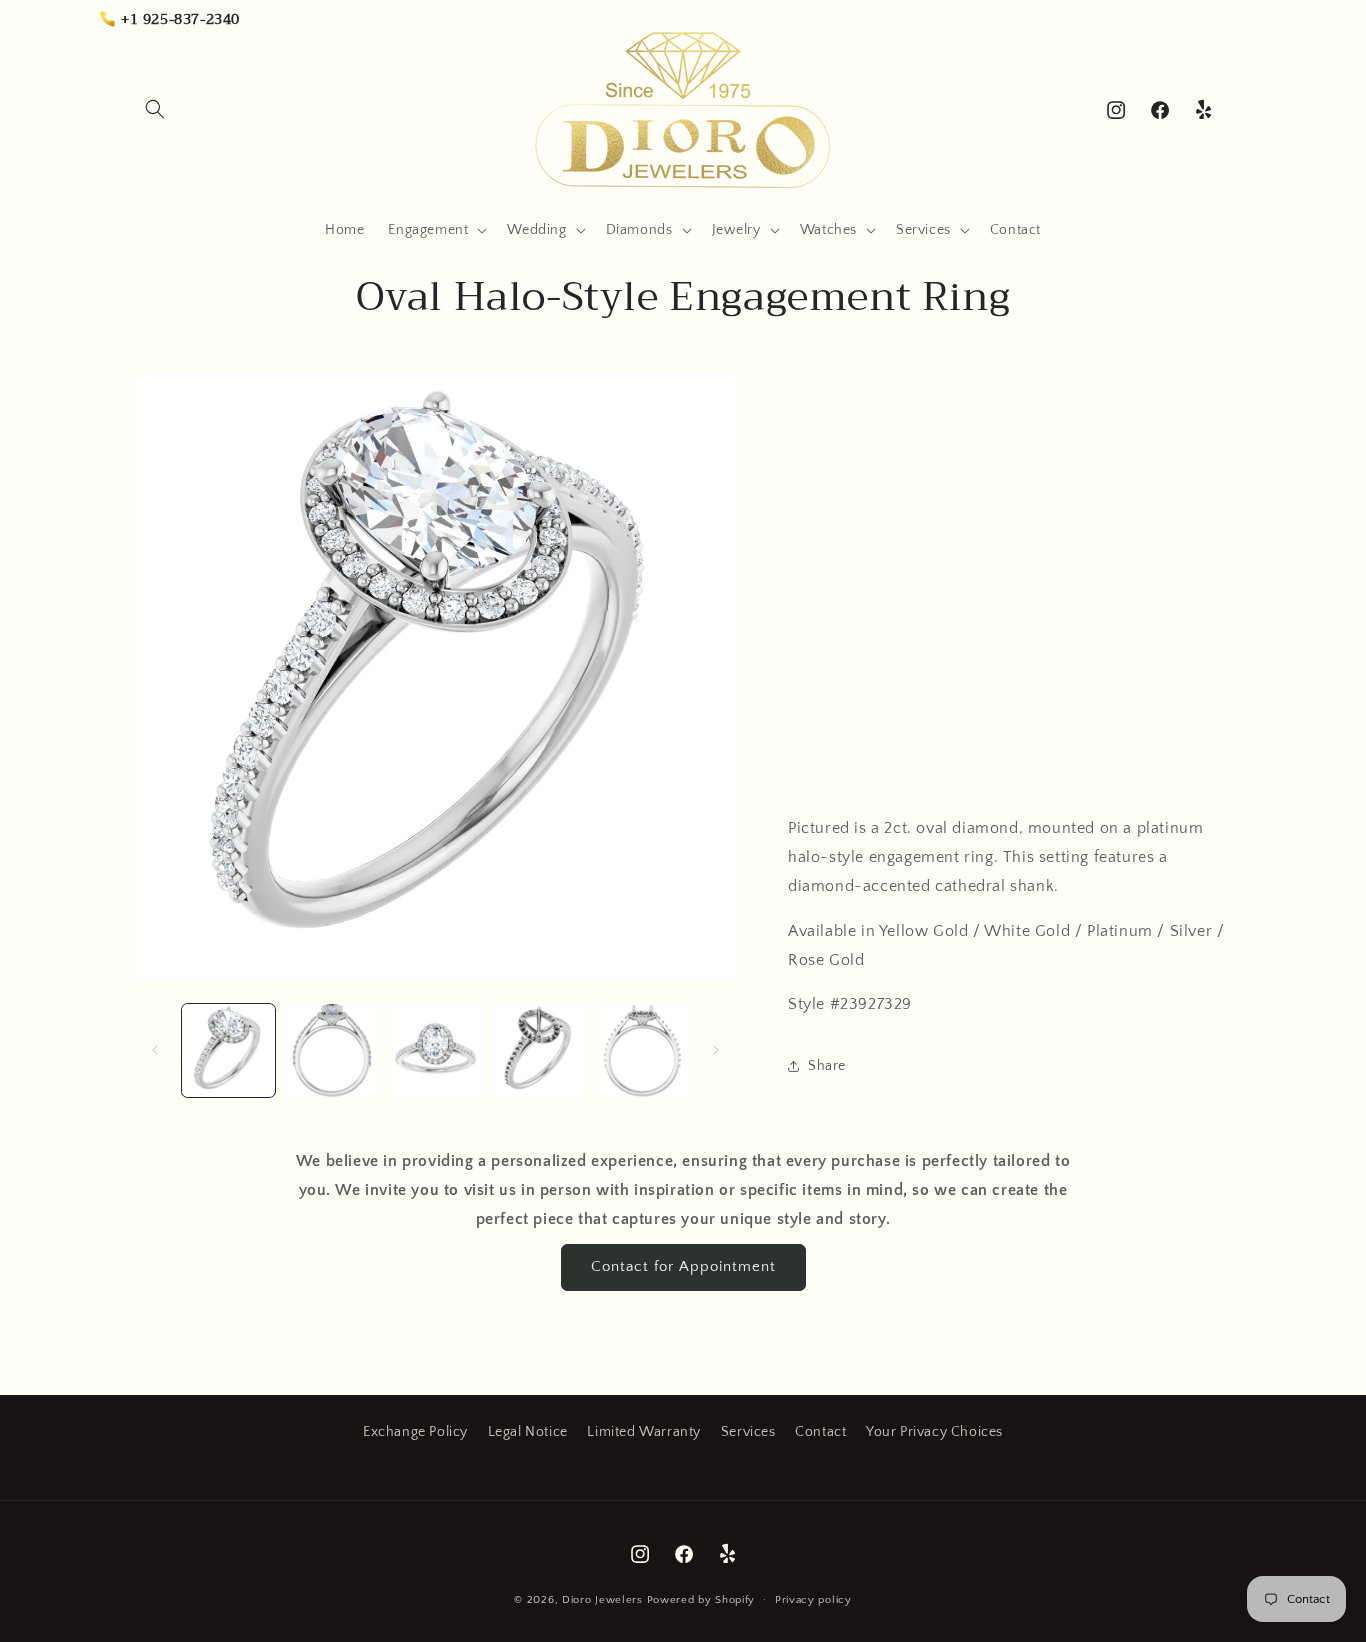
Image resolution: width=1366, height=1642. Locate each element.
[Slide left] (155, 1050)
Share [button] (827, 1066)
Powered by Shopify (701, 1600)
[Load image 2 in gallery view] (331, 1050)
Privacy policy (813, 1600)
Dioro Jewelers (602, 1600)
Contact (820, 1432)
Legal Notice (528, 1432)
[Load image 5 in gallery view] (642, 1050)
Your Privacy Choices (934, 1432)
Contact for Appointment (683, 1266)
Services (748, 1432)
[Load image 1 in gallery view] (228, 1050)
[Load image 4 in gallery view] (538, 1050)
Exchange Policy (415, 1432)
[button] (155, 109)
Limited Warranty (644, 1432)
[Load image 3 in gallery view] (435, 1050)
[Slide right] (716, 1050)
